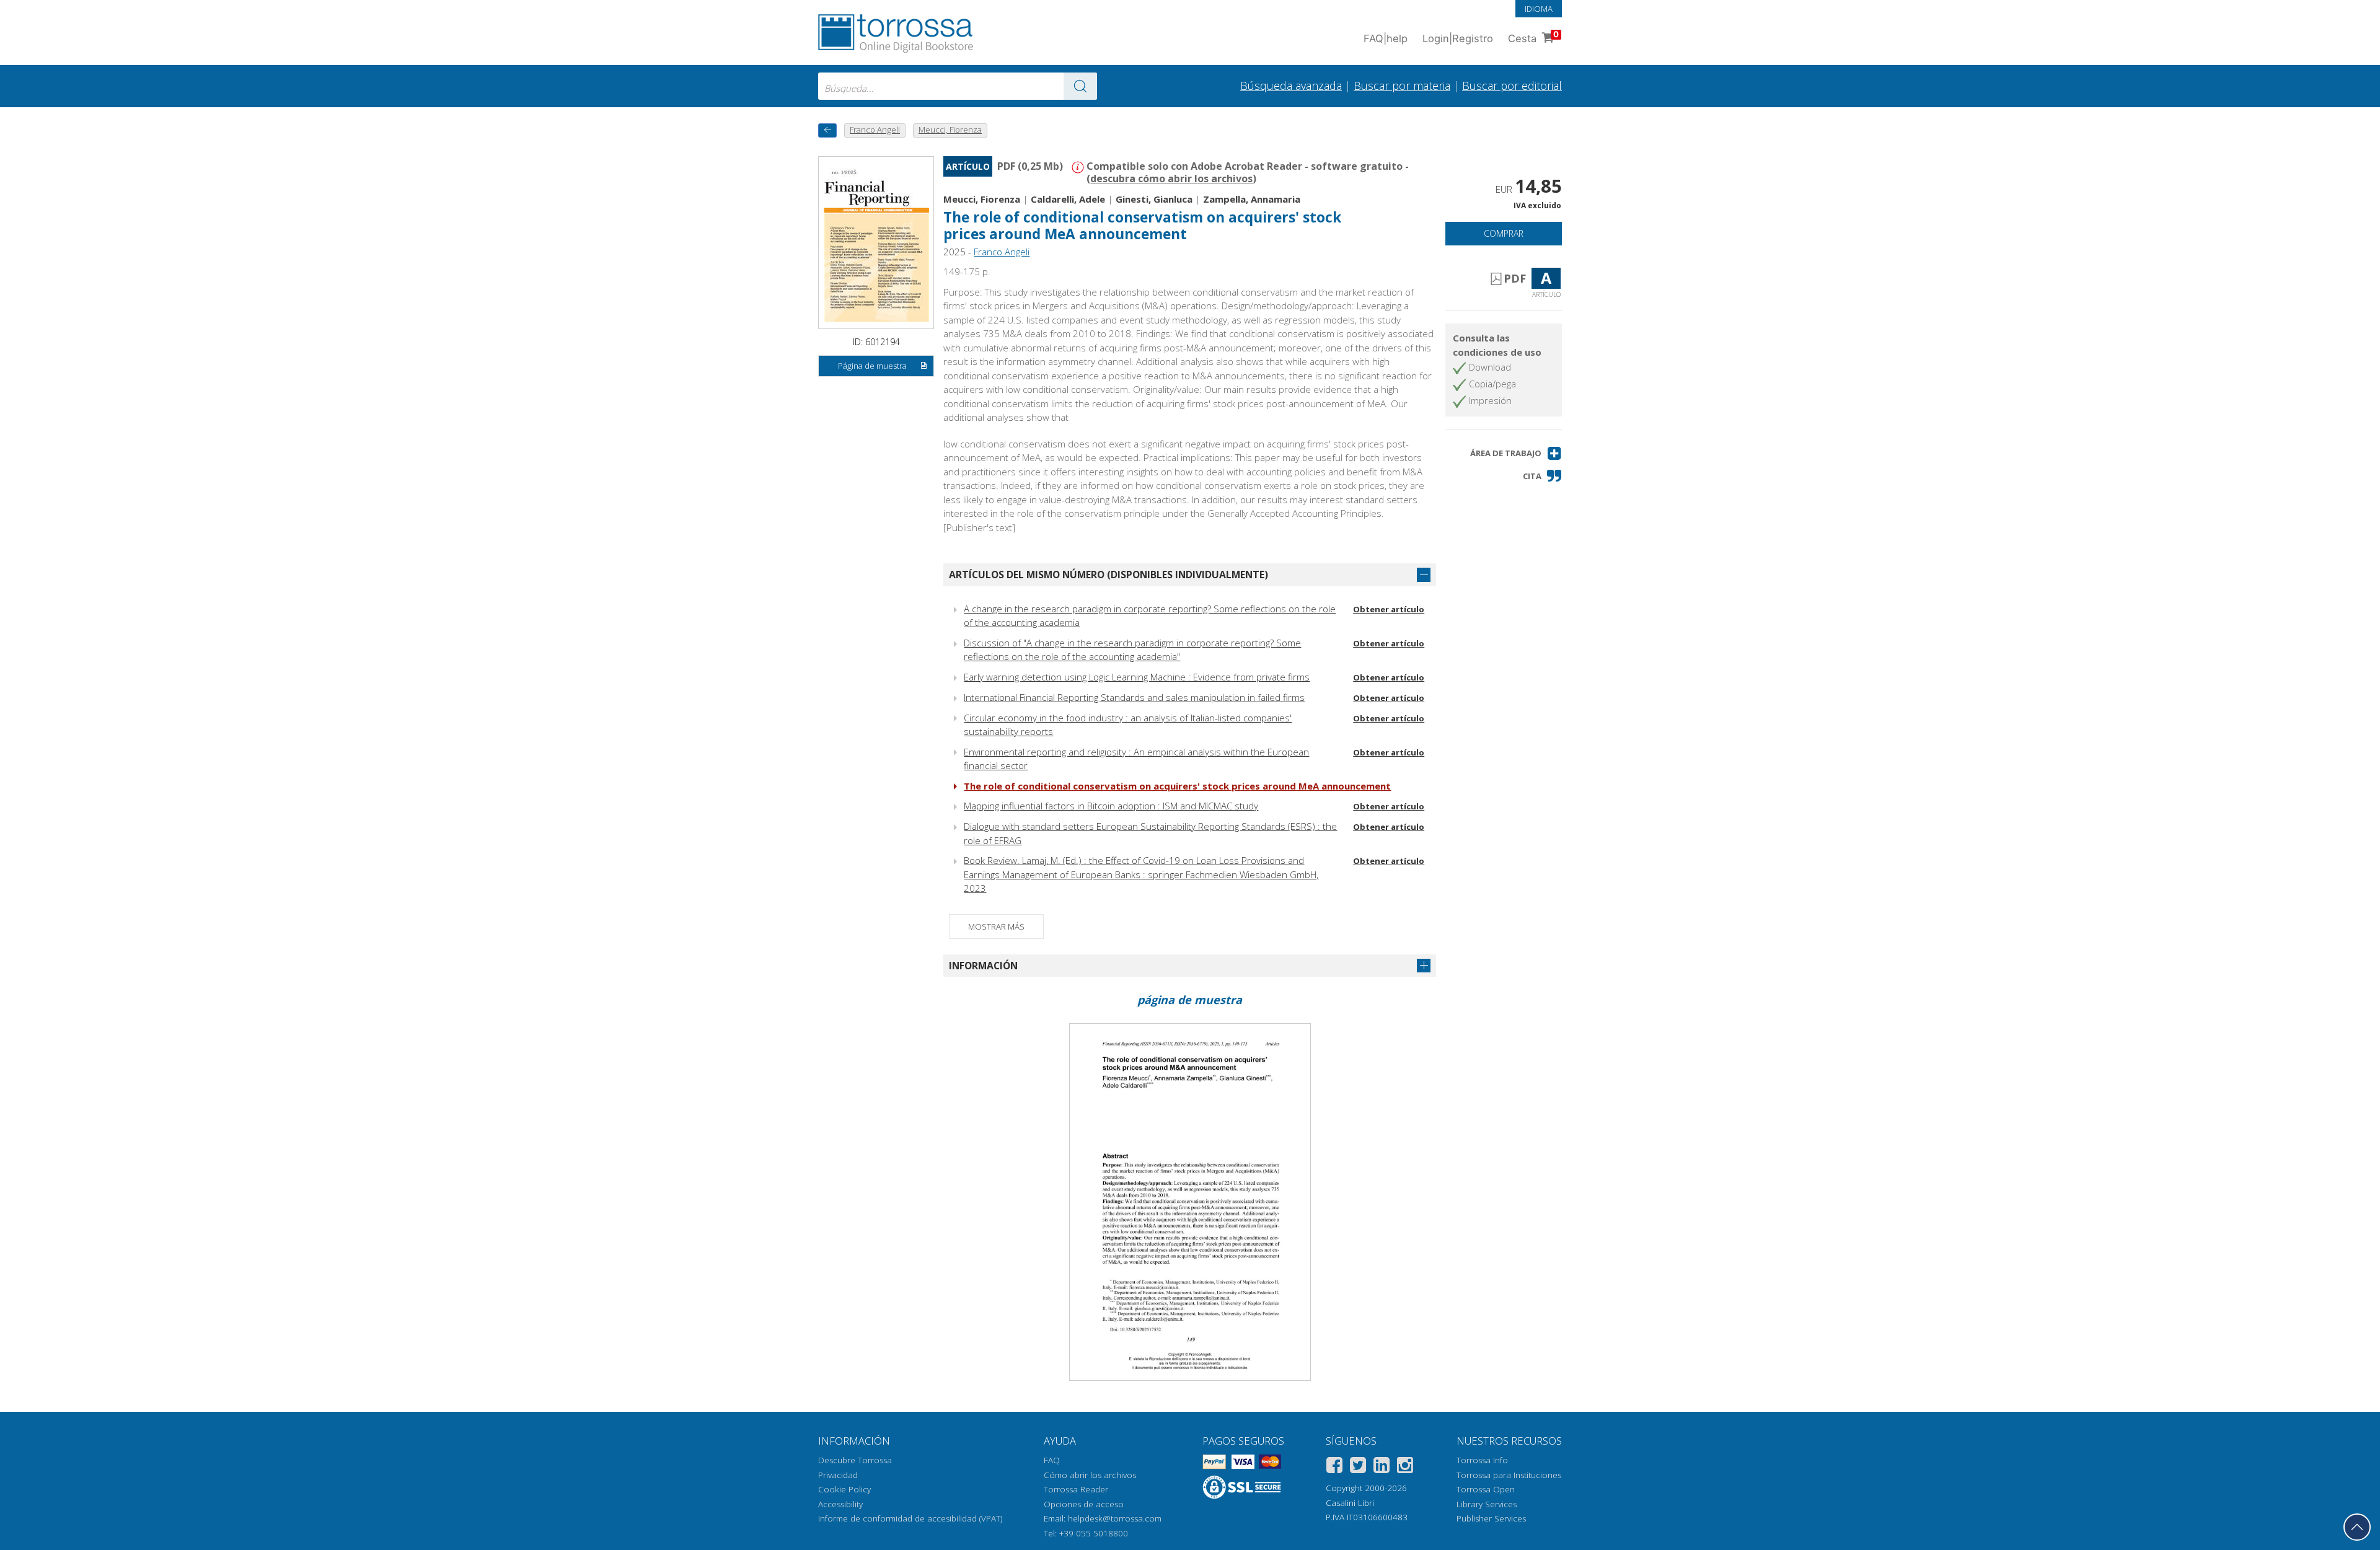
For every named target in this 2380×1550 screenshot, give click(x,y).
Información (983, 966)
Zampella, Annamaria (1252, 199)
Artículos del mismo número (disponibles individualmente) (1108, 575)
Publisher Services (1491, 1518)
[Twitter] (1358, 1467)
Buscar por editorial (1512, 86)
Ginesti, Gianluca (1154, 199)
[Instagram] (1405, 1467)
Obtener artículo (1389, 609)
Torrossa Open (1486, 1489)
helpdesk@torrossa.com (1115, 1518)
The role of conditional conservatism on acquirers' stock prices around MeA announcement (1177, 786)
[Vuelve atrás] (827, 130)
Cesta (1533, 37)
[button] (1516, 453)
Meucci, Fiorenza (982, 199)
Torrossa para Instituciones (1509, 1475)
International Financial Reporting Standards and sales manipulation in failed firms (1134, 697)
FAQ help (1386, 38)
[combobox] (958, 86)
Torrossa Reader (1076, 1489)
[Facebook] (1334, 1467)
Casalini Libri (1350, 1503)
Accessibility (840, 1504)
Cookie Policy (844, 1489)
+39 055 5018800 (1094, 1533)
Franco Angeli (1002, 252)
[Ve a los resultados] (1080, 86)
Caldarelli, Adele (1068, 199)
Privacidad (838, 1475)
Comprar (1504, 233)
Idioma (1539, 9)
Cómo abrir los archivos (1090, 1475)
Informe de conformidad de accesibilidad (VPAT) (910, 1518)
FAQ (1052, 1460)
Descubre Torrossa (855, 1460)
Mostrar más (996, 927)
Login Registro (1458, 38)
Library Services (1487, 1504)
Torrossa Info (1482, 1460)
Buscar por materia (1402, 86)
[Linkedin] (1382, 1467)
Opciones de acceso (1084, 1504)
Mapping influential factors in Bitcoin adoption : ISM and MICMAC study (1111, 806)
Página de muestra (872, 366)
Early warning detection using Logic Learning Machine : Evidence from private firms (1137, 677)
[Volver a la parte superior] (2357, 1527)
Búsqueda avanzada (1291, 86)
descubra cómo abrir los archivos (1171, 178)
